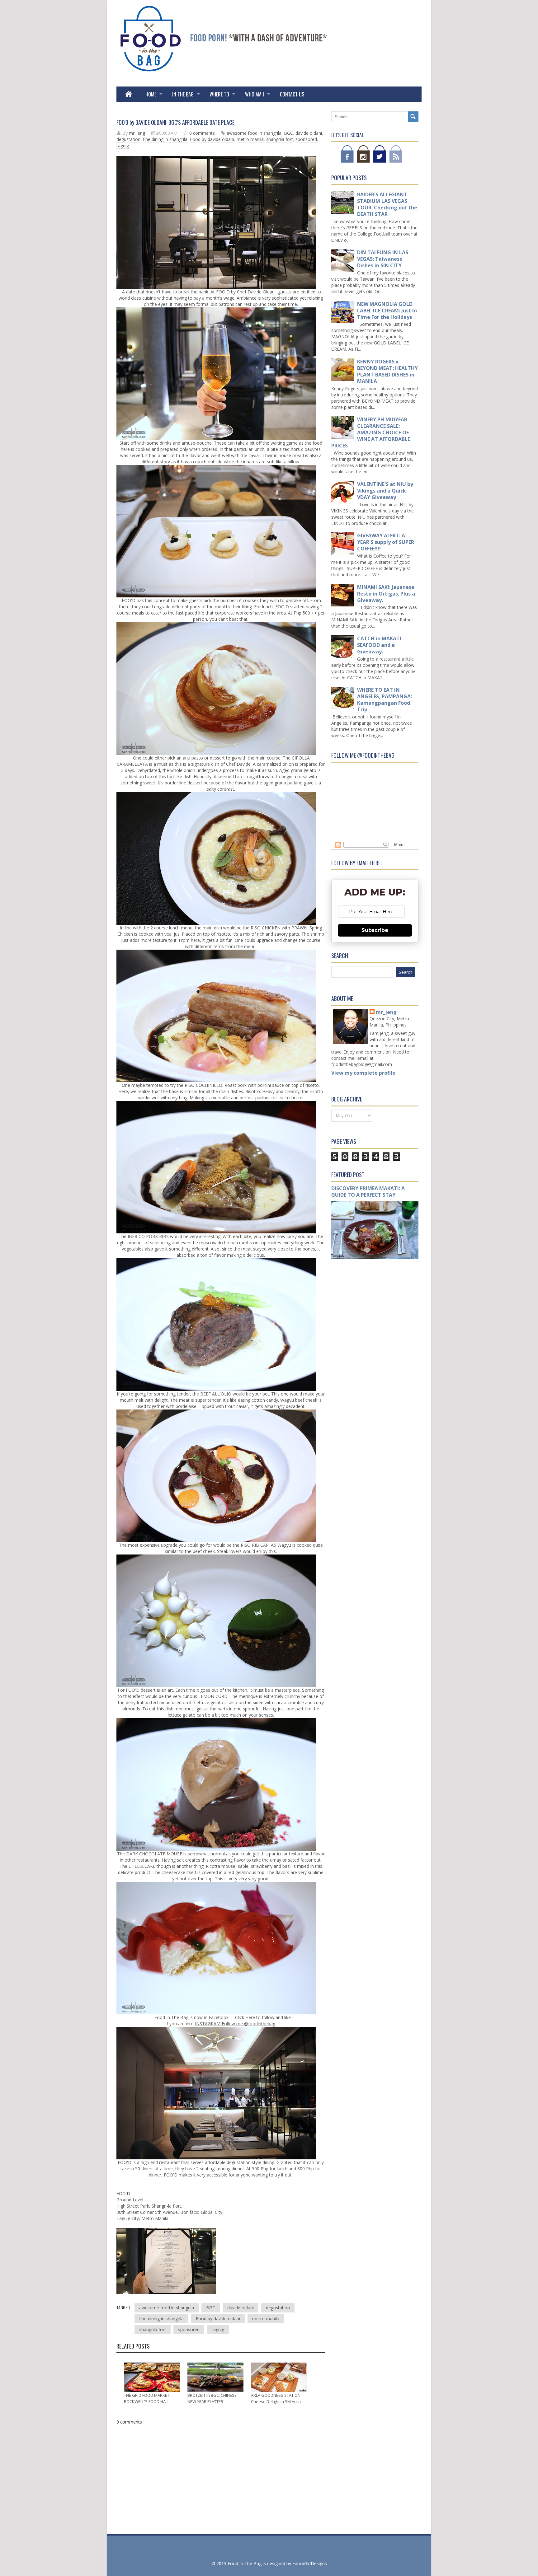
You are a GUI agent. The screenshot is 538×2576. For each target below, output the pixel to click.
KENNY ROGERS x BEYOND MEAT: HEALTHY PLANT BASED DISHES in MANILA (387, 371)
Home (151, 94)
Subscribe (375, 930)
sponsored (306, 139)
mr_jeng (386, 1012)
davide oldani (309, 133)
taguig (123, 145)
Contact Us (292, 94)
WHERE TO (219, 94)
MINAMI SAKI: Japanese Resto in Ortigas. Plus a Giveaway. (386, 594)
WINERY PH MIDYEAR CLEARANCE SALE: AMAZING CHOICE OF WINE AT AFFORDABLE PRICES (371, 432)
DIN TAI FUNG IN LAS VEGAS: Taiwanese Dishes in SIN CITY (383, 259)
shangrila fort (280, 139)
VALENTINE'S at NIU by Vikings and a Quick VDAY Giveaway (385, 491)
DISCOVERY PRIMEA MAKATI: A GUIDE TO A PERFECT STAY (368, 1192)
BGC (288, 133)
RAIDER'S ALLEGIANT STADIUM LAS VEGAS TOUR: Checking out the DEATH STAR (387, 204)
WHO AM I (255, 94)
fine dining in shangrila (165, 139)
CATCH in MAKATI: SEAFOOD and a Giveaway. (380, 645)
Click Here (244, 2017)
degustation (128, 139)
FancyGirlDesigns (310, 2563)
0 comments (202, 133)
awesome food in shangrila (254, 133)
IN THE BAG (183, 94)
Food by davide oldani (212, 139)
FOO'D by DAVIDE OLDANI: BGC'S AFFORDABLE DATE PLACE (175, 122)
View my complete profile (363, 1073)
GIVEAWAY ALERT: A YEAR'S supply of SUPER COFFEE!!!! (386, 542)
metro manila (250, 139)
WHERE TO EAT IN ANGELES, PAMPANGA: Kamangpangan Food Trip (385, 700)
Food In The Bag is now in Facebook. (192, 2017)
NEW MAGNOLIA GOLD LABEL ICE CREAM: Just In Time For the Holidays (387, 311)
